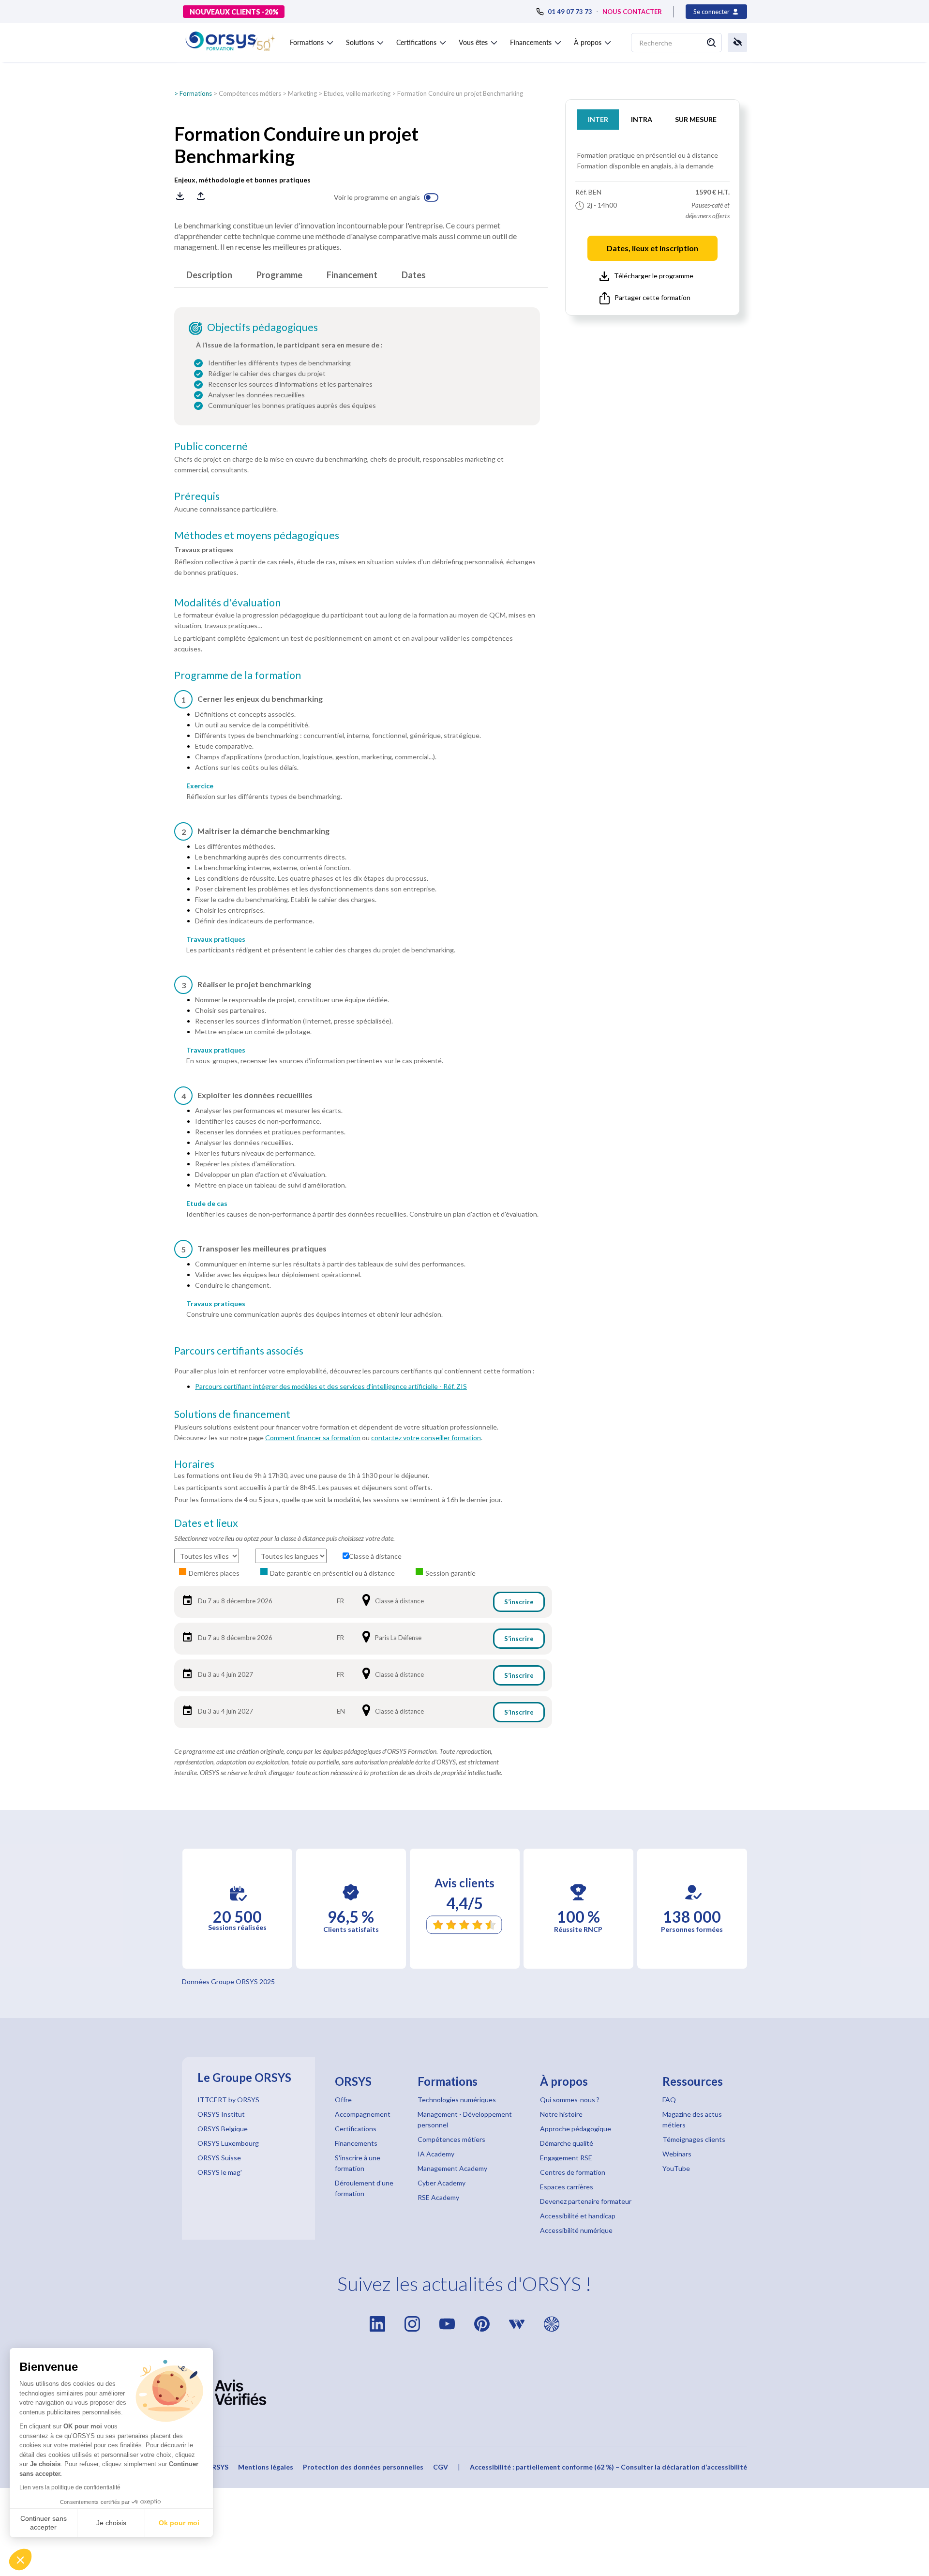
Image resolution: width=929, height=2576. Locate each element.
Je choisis (111, 2523)
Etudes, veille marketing (357, 93)
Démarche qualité (567, 2143)
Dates (414, 275)
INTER (598, 119)
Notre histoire (561, 2114)
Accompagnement (363, 2114)
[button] (20, 2560)
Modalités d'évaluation (227, 603)
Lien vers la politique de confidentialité (70, 2487)
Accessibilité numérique (576, 2230)
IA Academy (436, 2154)
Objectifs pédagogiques (262, 327)
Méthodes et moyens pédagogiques (257, 535)
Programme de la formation (238, 675)
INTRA (642, 119)
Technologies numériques (457, 2100)
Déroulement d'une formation (364, 2188)
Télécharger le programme (654, 276)
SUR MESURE (696, 119)
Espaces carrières (567, 2187)
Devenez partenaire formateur (586, 2201)
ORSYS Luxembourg (228, 2143)
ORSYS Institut (221, 2114)
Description (209, 275)
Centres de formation (573, 2172)
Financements (356, 2143)
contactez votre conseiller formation (426, 1438)
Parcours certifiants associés (239, 1351)
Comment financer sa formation (313, 1438)
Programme (279, 275)
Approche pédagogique (576, 2129)
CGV (441, 2467)
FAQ (669, 2100)
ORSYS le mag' (220, 2172)
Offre (343, 2100)
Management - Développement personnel (465, 2119)
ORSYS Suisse (219, 2158)
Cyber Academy (442, 2183)
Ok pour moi (179, 2523)
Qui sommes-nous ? (570, 2100)
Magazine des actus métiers (692, 2119)
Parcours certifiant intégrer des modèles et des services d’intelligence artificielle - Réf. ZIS (331, 1386)
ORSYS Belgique (223, 2129)
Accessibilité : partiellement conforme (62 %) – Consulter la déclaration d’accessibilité (608, 2467)
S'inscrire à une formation (358, 2163)
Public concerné (211, 446)
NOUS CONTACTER (632, 12)
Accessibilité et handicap (578, 2216)
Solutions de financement (232, 1414)
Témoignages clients (694, 2139)
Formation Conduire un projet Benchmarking (460, 93)
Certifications (356, 2129)
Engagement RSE (566, 2158)
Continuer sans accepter (44, 2523)
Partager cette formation (652, 297)
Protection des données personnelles (363, 2467)
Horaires (194, 1464)
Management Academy (452, 2168)
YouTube (676, 2168)
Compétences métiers (250, 93)
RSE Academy (438, 2197)
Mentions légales (266, 2467)
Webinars (677, 2154)
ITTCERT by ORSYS (228, 2100)
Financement (352, 275)
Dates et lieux (206, 1523)
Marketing (302, 93)
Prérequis (197, 496)
